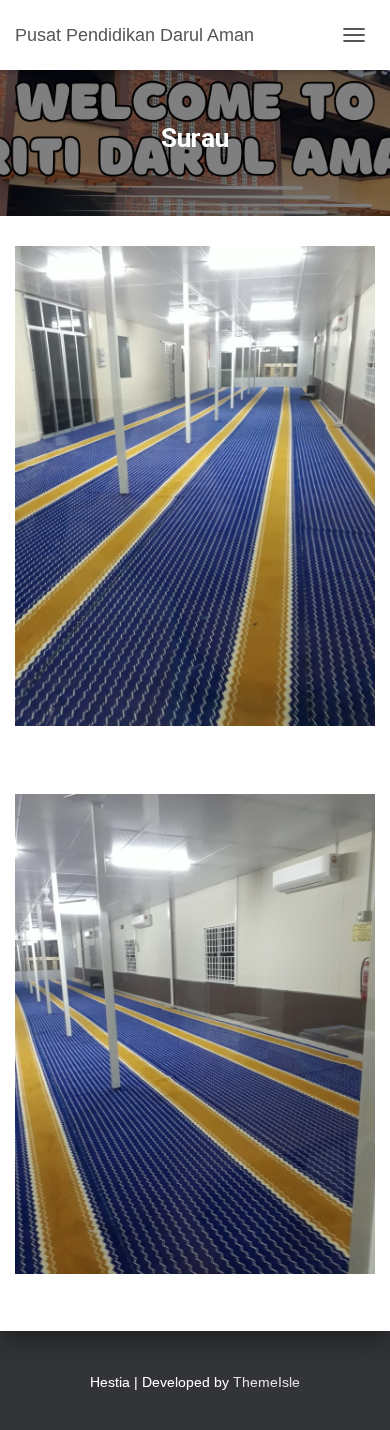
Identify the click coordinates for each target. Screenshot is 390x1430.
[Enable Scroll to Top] (350, 1390)
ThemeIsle (266, 1382)
